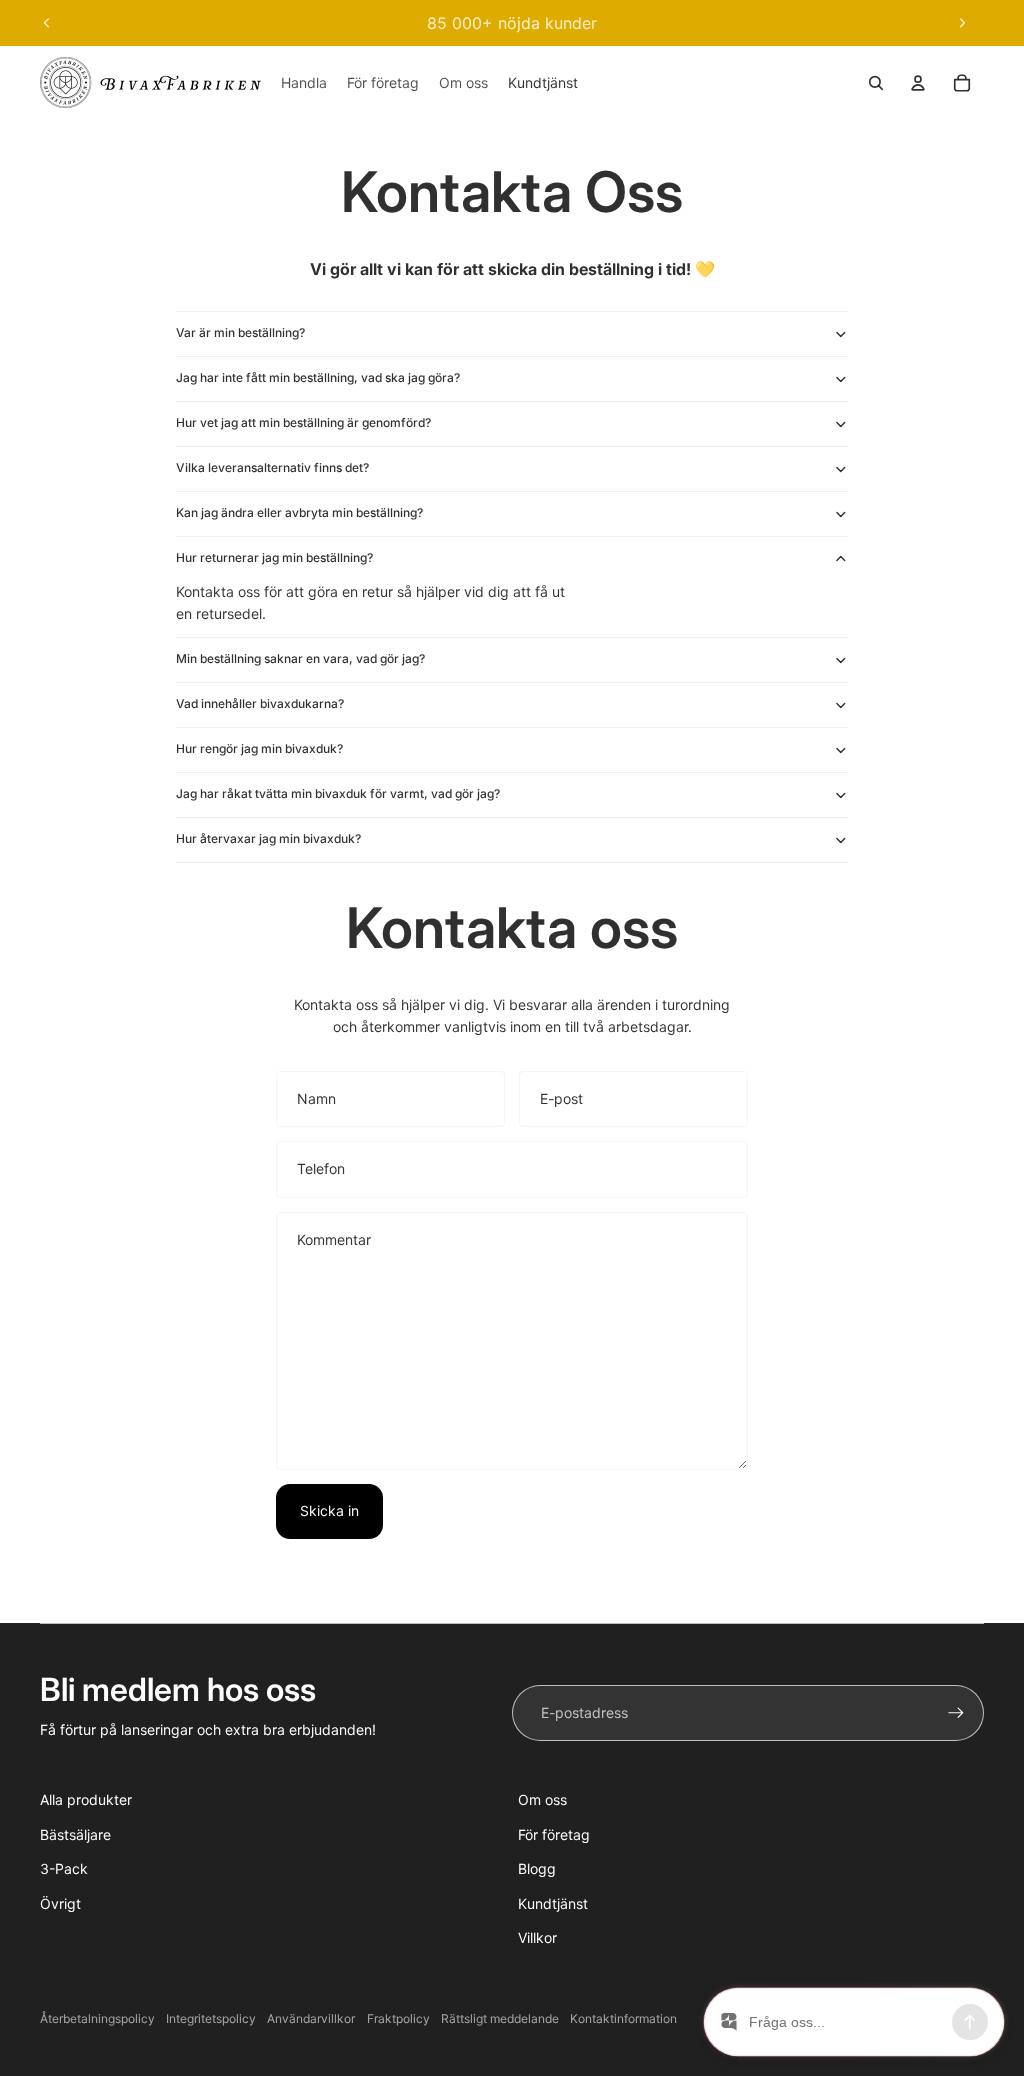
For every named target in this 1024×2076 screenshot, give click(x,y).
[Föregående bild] (47, 23)
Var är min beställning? (240, 332)
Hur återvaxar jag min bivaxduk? (268, 838)
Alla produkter (86, 1799)
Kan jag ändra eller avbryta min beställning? (299, 512)
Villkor (537, 1937)
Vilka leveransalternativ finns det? (272, 467)
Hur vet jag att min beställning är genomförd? (303, 422)
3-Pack (64, 1868)
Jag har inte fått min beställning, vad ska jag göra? (318, 377)
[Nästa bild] (962, 23)
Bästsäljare (75, 1834)
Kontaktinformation (623, 2018)
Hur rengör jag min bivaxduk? (259, 748)
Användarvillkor (311, 2018)
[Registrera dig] (956, 1713)
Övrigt (60, 1903)
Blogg (537, 1868)
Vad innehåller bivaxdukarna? (260, 703)
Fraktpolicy (398, 2018)
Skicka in (329, 1510)
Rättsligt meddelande (500, 2018)
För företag (554, 1834)
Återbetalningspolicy (97, 2018)
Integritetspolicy (211, 2018)
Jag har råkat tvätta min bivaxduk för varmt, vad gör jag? (338, 793)
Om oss (542, 1799)
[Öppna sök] (876, 83)
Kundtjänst (553, 1903)
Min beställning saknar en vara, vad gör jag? (300, 658)
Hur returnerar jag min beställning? (274, 557)
